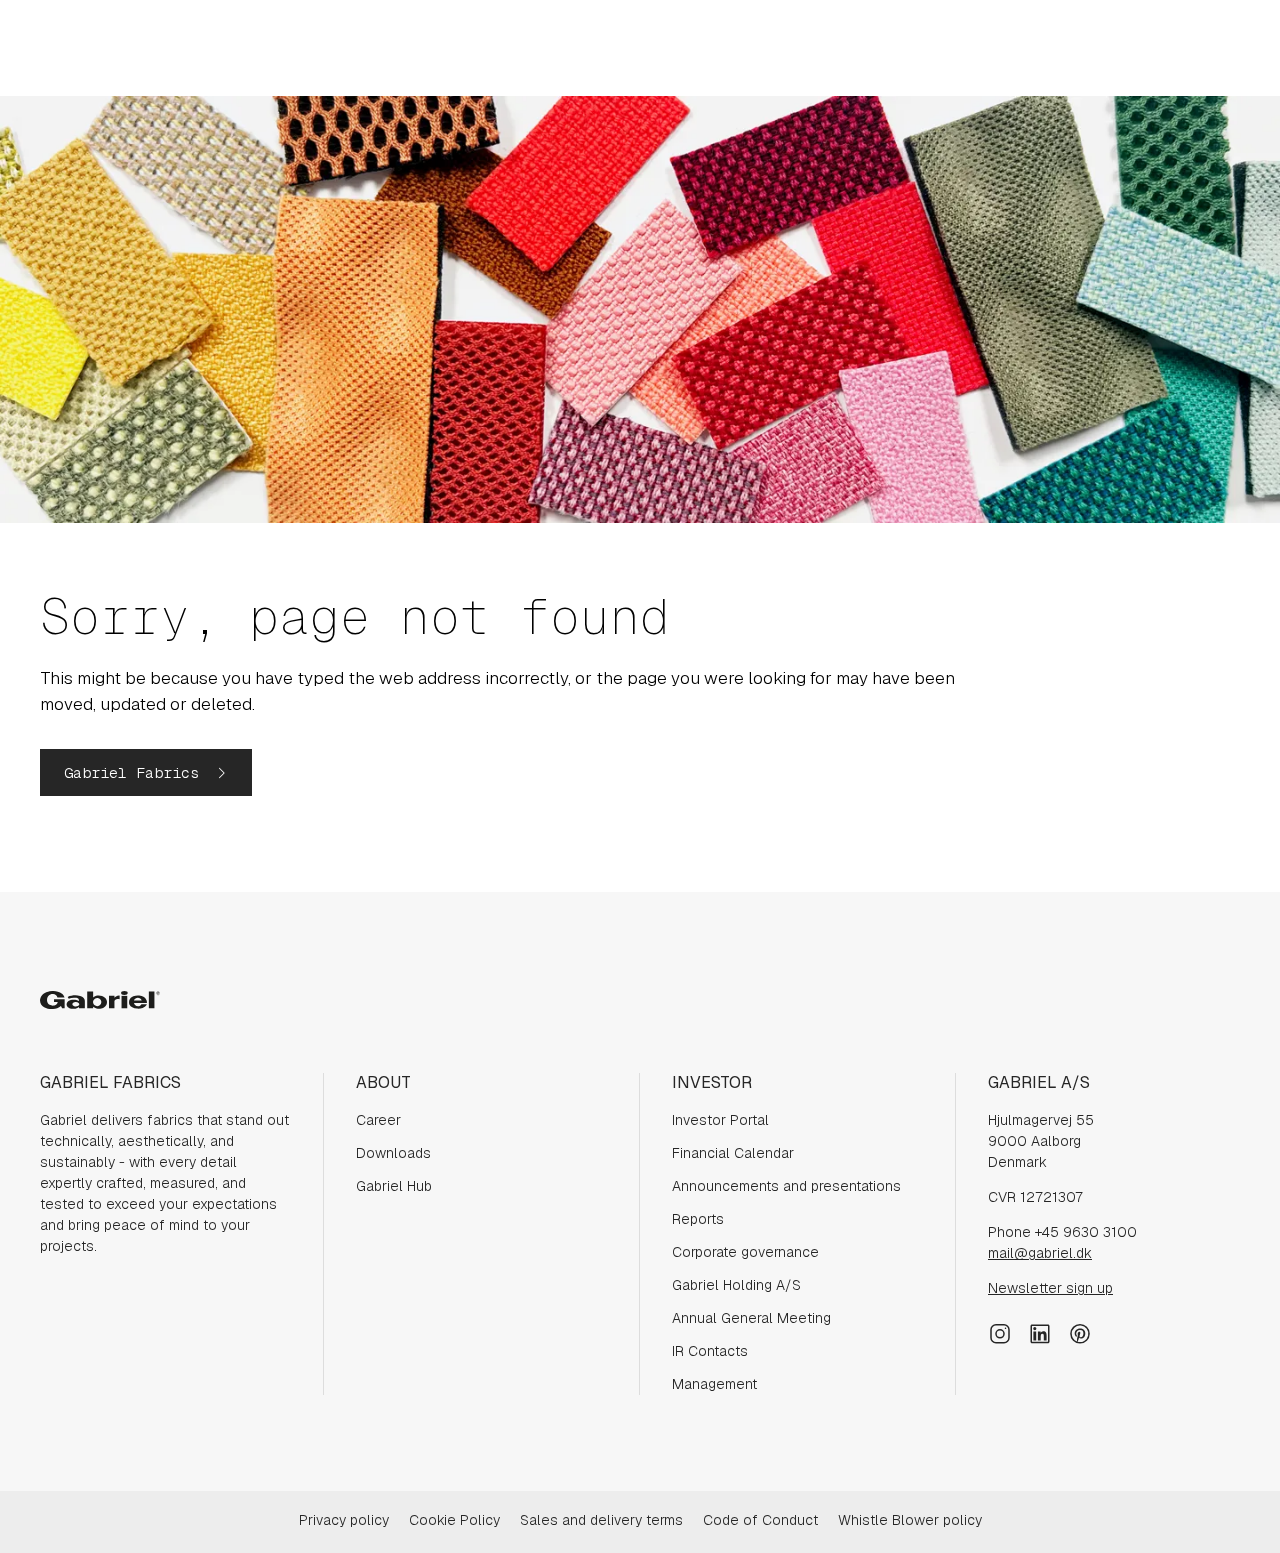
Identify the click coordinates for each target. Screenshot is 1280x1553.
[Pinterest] (1080, 1332)
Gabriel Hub (394, 1186)
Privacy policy (344, 1520)
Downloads (393, 1153)
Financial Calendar (733, 1153)
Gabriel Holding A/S (736, 1285)
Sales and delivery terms (601, 1520)
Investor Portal (720, 1120)
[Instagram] (1000, 1332)
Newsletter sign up (1050, 1288)
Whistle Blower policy (910, 1520)
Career (378, 1120)
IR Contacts (710, 1351)
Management (714, 1384)
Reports (698, 1219)
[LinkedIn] (1040, 1332)
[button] (146, 772)
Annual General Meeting (751, 1318)
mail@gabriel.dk (1040, 1253)
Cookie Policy (454, 1520)
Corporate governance (745, 1252)
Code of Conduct (760, 1520)
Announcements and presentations (786, 1186)
